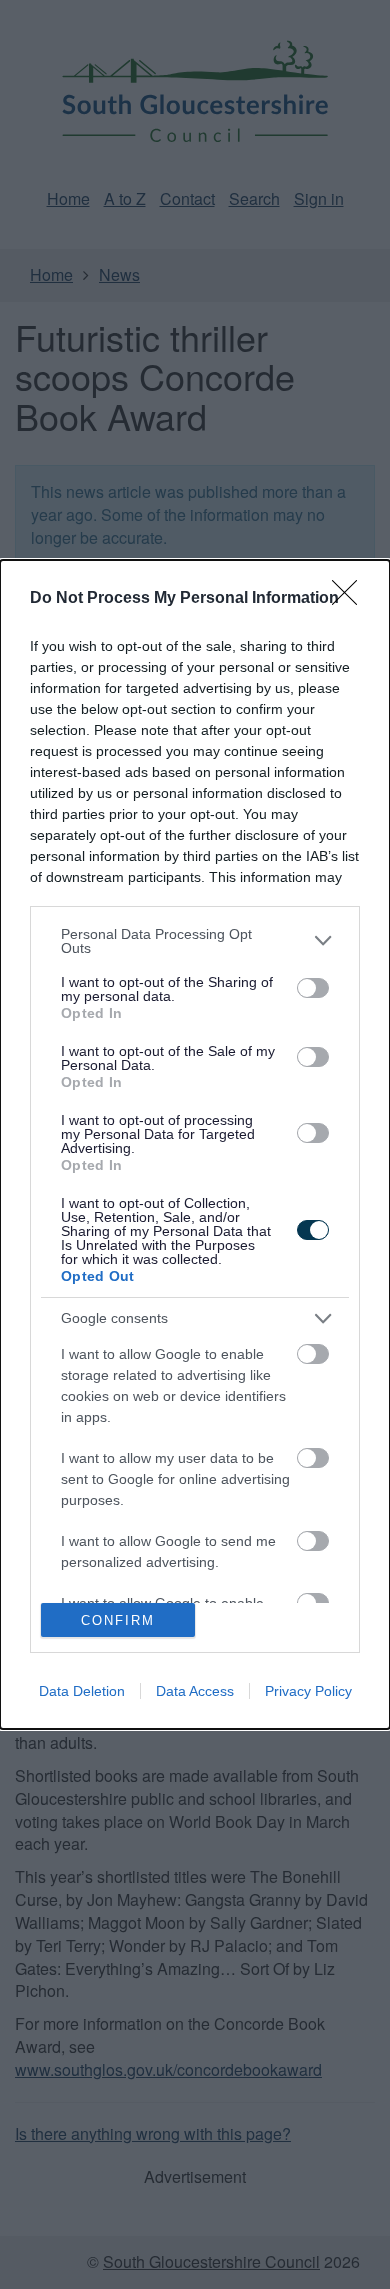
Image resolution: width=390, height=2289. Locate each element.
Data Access (195, 1691)
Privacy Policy (308, 1691)
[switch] (313, 988)
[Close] (351, 599)
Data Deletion (82, 1691)
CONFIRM (118, 1620)
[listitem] (195, 941)
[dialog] (195, 1145)
